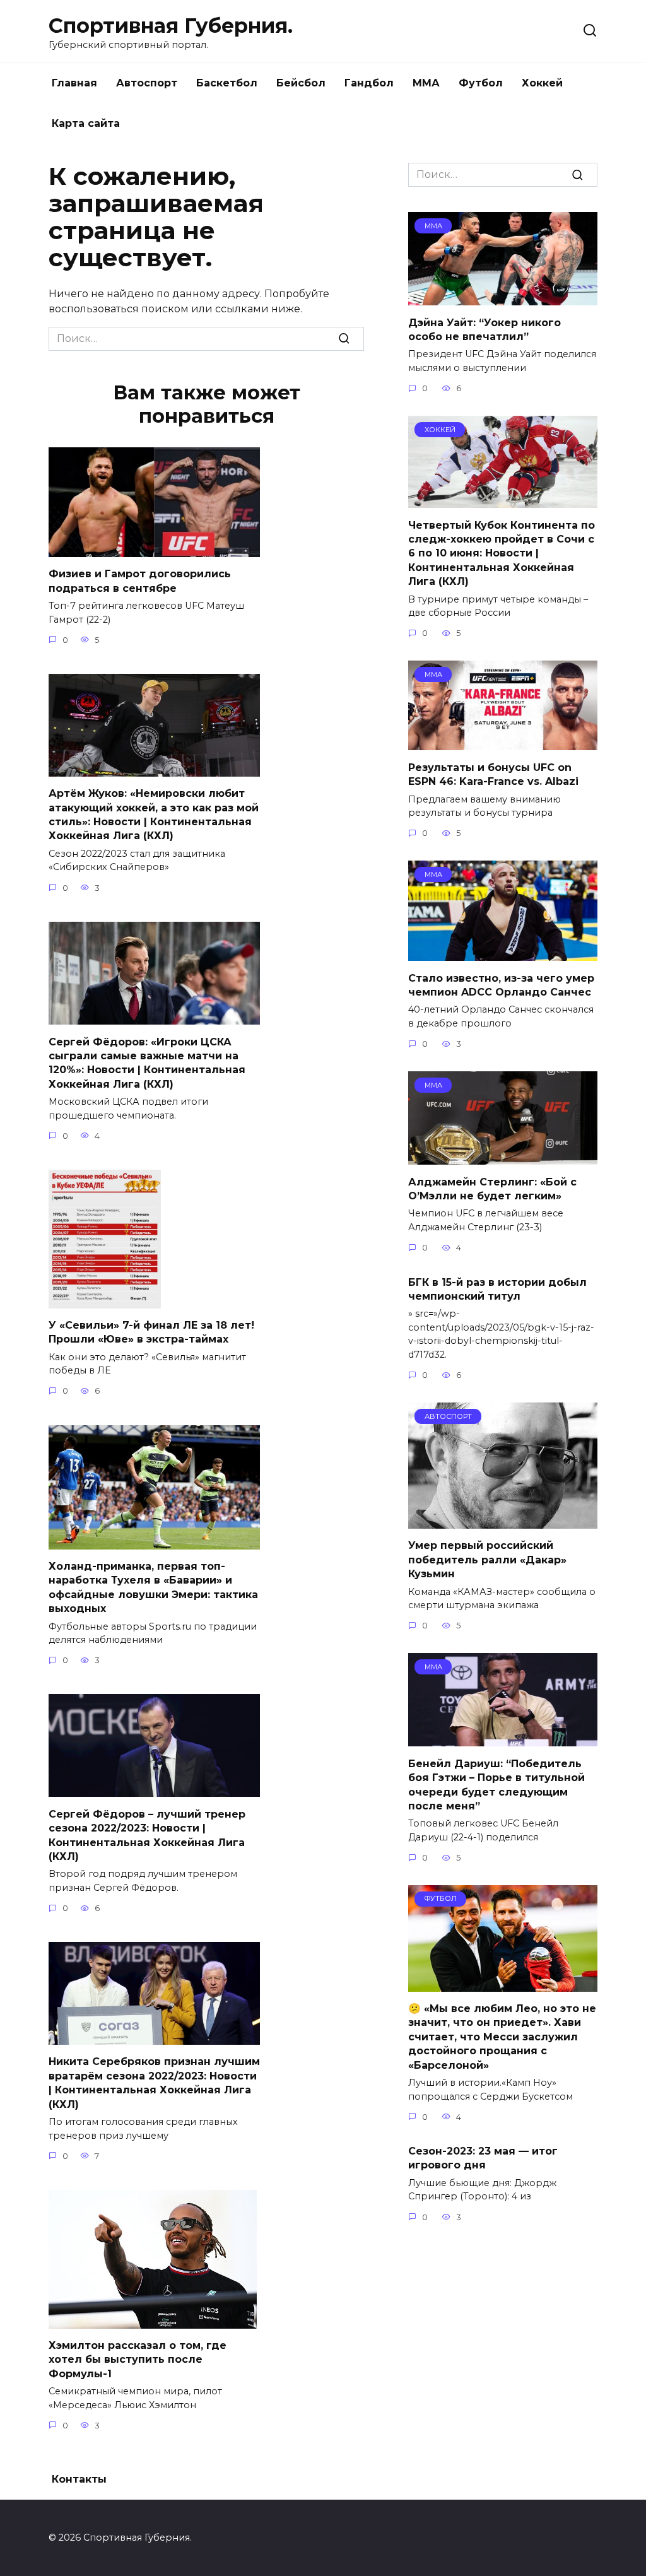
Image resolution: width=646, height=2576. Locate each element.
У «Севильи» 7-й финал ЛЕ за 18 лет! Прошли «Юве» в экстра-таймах (151, 1332)
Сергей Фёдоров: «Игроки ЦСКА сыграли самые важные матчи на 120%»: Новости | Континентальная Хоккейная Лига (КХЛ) (147, 1062)
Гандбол (369, 83)
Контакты (79, 2479)
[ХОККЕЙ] (503, 500)
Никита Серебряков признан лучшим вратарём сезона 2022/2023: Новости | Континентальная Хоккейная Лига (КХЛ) (154, 2083)
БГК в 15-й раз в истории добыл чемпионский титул (497, 1289)
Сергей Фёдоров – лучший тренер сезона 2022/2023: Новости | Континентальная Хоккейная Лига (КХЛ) (147, 1835)
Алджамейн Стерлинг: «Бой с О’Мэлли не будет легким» (492, 1188)
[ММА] (503, 297)
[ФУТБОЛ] (503, 1984)
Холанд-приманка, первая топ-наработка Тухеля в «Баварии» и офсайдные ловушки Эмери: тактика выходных (153, 1587)
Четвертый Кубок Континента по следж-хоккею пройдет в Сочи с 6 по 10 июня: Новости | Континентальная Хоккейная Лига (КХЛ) (502, 553)
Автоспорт (147, 83)
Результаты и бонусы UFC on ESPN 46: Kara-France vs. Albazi (493, 774)
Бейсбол (301, 83)
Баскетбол (227, 83)
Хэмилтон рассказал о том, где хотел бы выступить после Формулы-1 (138, 2360)
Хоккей (542, 83)
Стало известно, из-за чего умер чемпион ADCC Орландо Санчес (501, 985)
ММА (426, 83)
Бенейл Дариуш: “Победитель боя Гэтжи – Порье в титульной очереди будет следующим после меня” (496, 1784)
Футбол (481, 83)
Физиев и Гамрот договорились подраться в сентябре (140, 581)
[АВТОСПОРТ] (503, 1521)
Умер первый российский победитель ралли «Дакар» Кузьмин (487, 1560)
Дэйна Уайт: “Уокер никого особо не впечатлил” (484, 329)
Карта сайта (86, 123)
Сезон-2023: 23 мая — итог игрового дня (483, 2158)
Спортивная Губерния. (171, 26)
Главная (74, 83)
